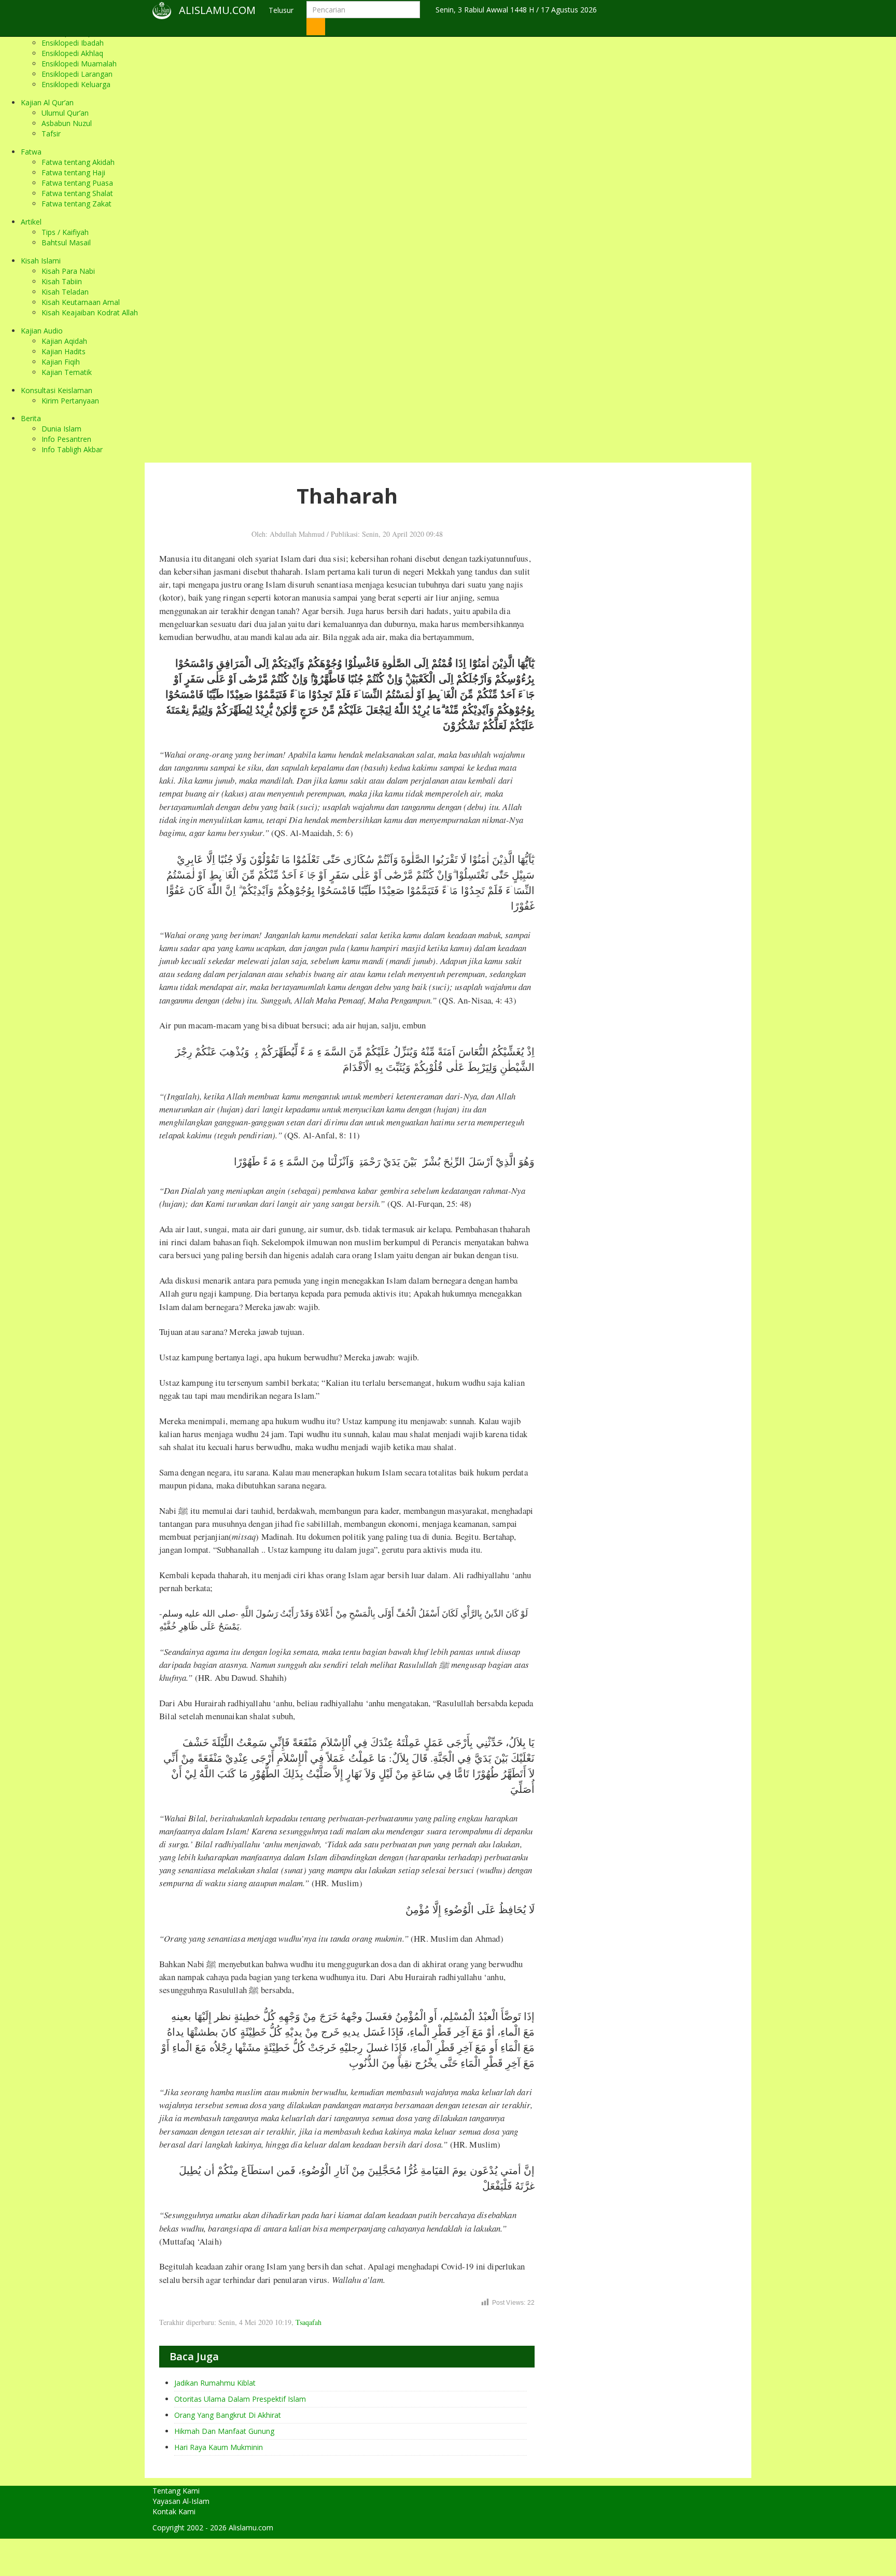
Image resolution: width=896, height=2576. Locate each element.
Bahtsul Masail (66, 242)
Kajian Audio (42, 331)
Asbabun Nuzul (67, 123)
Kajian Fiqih (61, 362)
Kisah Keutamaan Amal (81, 302)
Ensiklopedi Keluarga (76, 84)
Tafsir (51, 134)
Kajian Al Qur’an (47, 102)
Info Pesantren (66, 439)
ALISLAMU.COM (217, 10)
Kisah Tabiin (62, 281)
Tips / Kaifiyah (65, 232)
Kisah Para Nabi (68, 271)
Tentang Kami (176, 2491)
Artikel (31, 222)
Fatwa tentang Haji (73, 172)
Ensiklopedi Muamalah (79, 64)
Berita (31, 418)
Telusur (281, 10)
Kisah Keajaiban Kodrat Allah (90, 312)
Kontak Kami (174, 2511)
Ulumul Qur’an (65, 113)
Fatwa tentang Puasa (77, 183)
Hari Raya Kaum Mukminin (219, 2447)
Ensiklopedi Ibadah (73, 43)
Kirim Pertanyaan (70, 401)
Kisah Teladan (65, 292)
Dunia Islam (61, 429)
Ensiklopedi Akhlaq (72, 53)
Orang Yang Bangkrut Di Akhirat (228, 2415)
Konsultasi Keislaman (57, 390)
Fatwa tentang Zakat (76, 204)
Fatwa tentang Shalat (77, 193)
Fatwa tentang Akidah (78, 162)
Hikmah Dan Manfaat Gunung (224, 2431)
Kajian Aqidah (64, 341)
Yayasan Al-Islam (181, 2501)
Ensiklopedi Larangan (77, 74)
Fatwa (31, 152)
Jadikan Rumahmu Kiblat (215, 2383)
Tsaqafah (309, 2322)
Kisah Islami (41, 261)
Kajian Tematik (67, 372)
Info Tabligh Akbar (72, 449)
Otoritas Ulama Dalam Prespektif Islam (240, 2399)
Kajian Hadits (64, 351)
